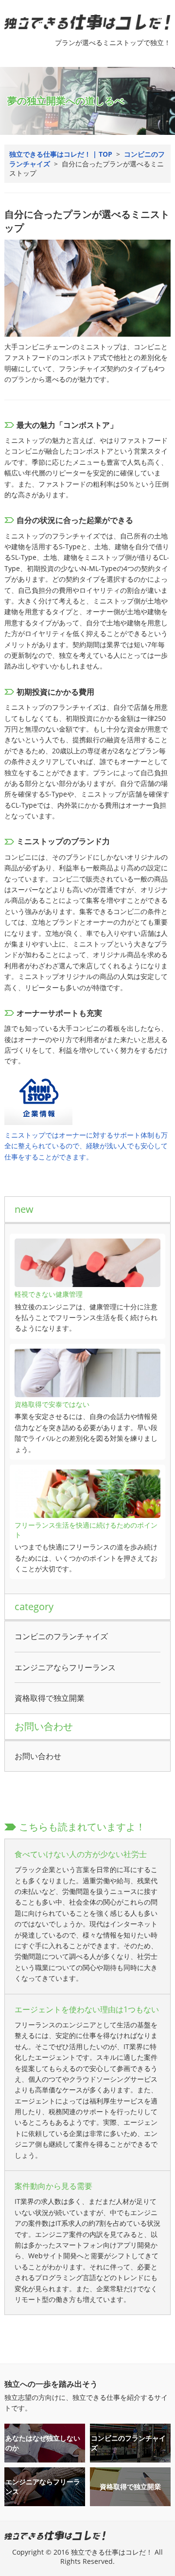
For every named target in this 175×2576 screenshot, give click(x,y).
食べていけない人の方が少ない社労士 (81, 1854)
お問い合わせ (38, 1756)
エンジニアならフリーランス (65, 1667)
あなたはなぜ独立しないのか (43, 2443)
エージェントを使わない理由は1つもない (87, 2009)
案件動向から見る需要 (53, 2186)
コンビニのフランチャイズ (61, 1636)
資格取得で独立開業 (50, 1698)
